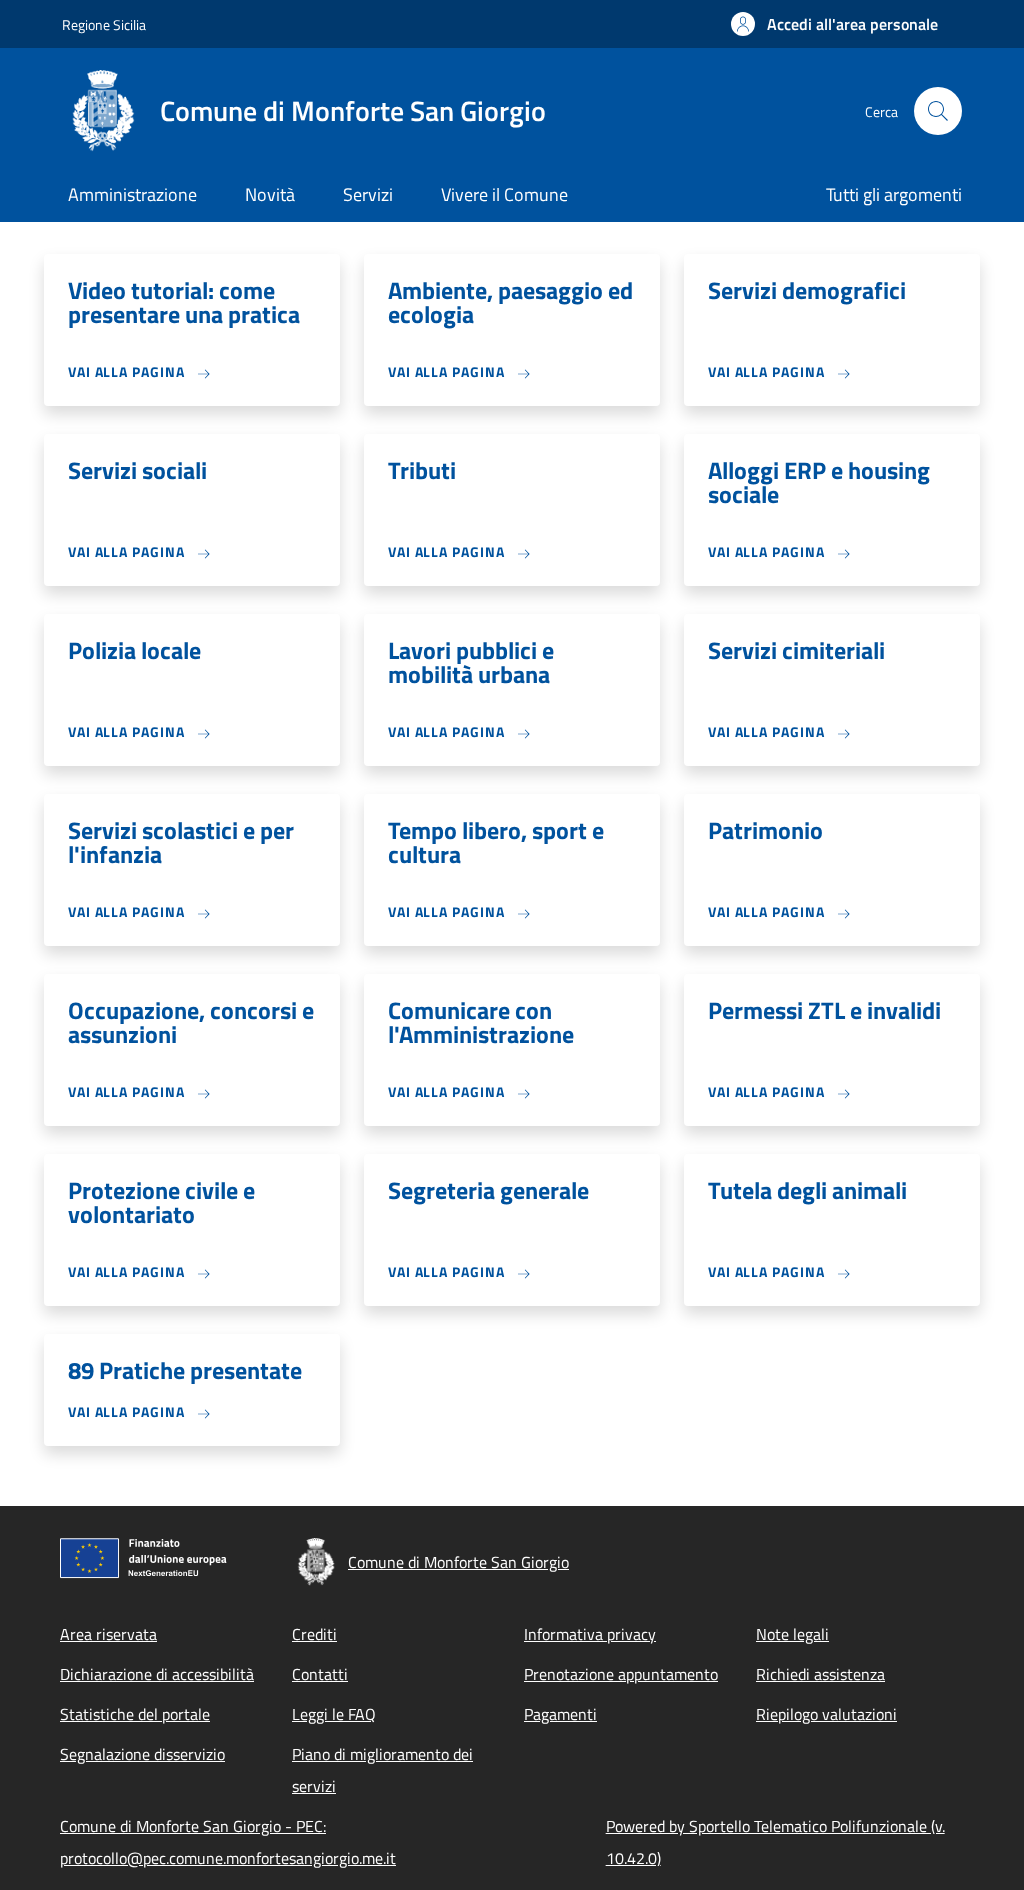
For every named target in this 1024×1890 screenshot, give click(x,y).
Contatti (320, 1674)
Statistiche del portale (135, 1714)
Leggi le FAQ (334, 1714)
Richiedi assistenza (820, 1674)
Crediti (314, 1634)
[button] (834, 24)
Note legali (792, 1634)
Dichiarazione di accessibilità (157, 1674)
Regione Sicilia (104, 24)
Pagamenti (560, 1714)
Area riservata (108, 1634)
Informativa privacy (590, 1634)
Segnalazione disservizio (142, 1754)
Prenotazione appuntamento (621, 1674)
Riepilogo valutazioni (826, 1714)
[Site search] (938, 111)
